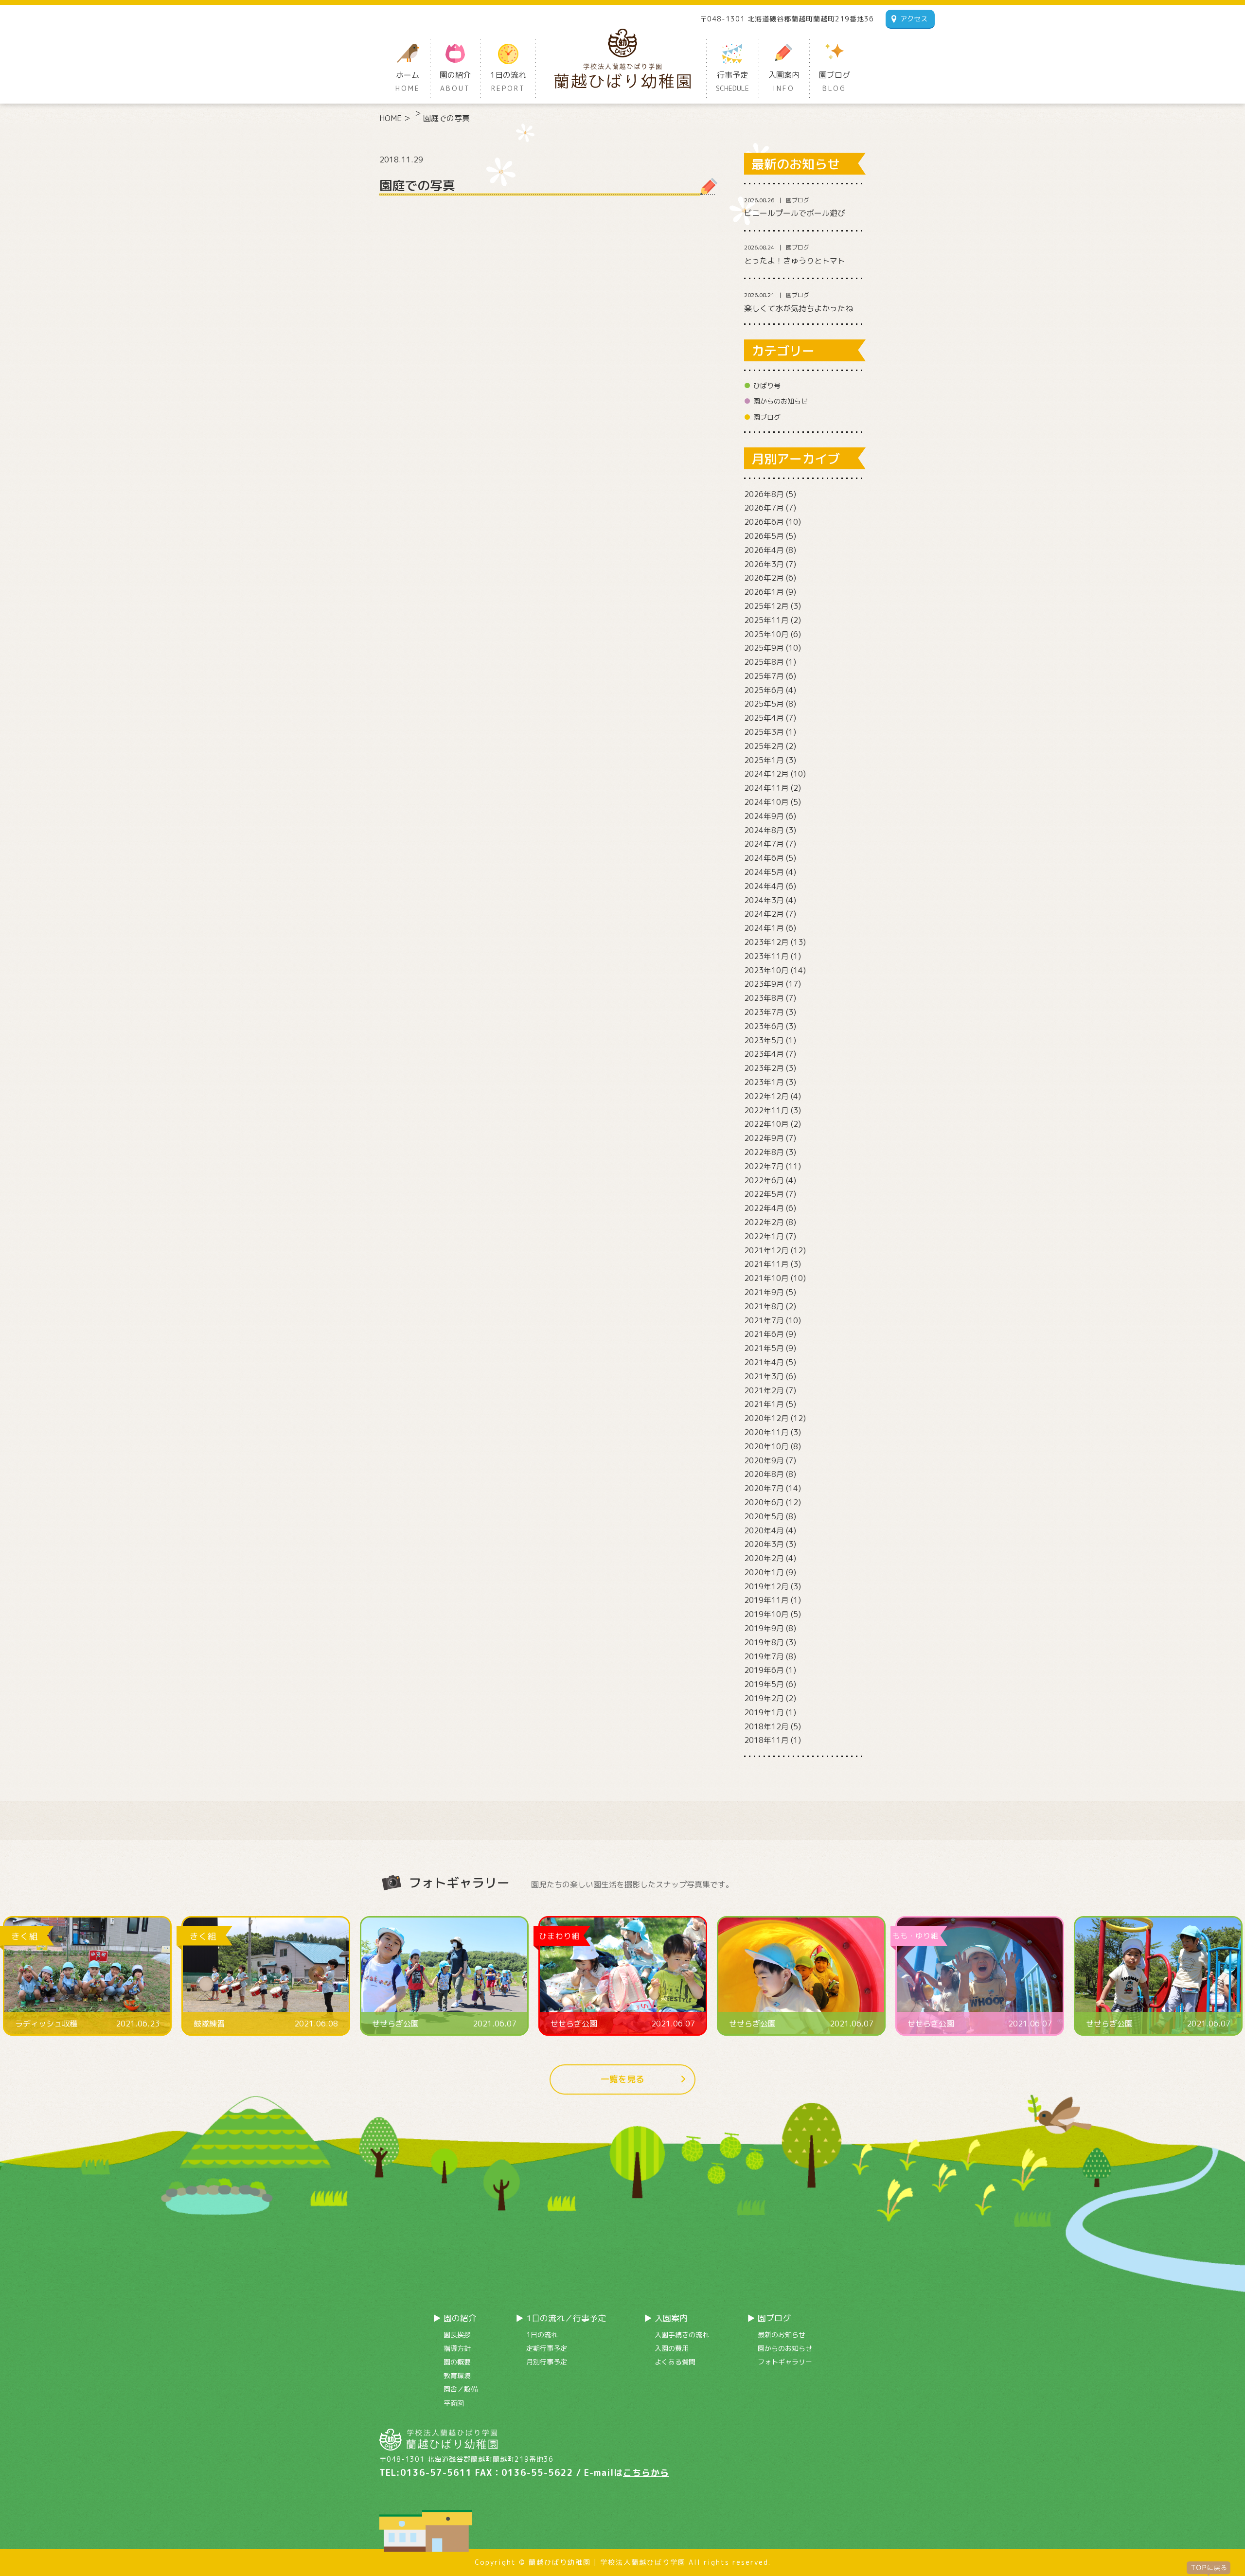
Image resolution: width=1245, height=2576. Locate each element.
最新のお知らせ (782, 2335)
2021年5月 (764, 1348)
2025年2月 (764, 746)
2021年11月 (766, 1264)
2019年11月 (766, 1600)
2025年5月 (764, 704)
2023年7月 (764, 1012)
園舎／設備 (461, 2389)
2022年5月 (764, 1194)
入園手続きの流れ (682, 2335)
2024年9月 (764, 816)
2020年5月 (764, 1516)
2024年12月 (766, 774)
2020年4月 (764, 1530)
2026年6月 (764, 522)
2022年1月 (764, 1236)
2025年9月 (764, 648)
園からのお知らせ (781, 401)
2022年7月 (764, 1166)
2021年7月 (764, 1320)
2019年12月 (766, 1586)
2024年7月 (764, 844)
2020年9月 (764, 1460)
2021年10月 (766, 1278)
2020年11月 (766, 1432)
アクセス (914, 19)
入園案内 (784, 81)
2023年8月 (764, 998)
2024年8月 (764, 830)
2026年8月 (764, 494)
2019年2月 (764, 1698)
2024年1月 (764, 928)
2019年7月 (764, 1656)
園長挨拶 (457, 2335)
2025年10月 (766, 634)
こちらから (646, 2473)
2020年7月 (764, 1488)
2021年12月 (766, 1250)
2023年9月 (764, 984)
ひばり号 (767, 385)
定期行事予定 (547, 2348)
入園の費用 (672, 2348)
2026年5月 (764, 536)
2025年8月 (764, 662)
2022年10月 (766, 1124)
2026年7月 (764, 508)
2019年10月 (766, 1614)
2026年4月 (764, 550)
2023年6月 (764, 1026)
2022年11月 (766, 1110)
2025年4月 (764, 718)
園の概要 (457, 2362)
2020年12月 (766, 1418)
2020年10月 (766, 1446)
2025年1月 (764, 760)
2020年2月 (764, 1558)
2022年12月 (766, 1096)
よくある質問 (675, 2362)
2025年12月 (766, 606)
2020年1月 (764, 1572)
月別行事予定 (547, 2362)
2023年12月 (766, 942)
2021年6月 (764, 1334)
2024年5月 (764, 872)
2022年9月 (764, 1138)
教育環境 (457, 2375)
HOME (391, 118)
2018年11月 (766, 1740)
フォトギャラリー (785, 2362)
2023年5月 (764, 1040)
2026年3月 (764, 564)
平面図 (454, 2403)
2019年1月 (764, 1712)
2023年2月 (764, 1068)
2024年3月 (764, 900)
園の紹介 (455, 81)
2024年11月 (766, 788)
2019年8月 (764, 1642)
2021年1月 (764, 1404)
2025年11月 (766, 620)
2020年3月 (764, 1544)
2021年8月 (764, 1306)
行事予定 (732, 81)
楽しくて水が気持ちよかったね (799, 308)
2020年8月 (764, 1474)
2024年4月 (764, 886)
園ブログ (835, 81)
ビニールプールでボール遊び (795, 213)
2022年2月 (764, 1222)
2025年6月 (764, 690)
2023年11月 (766, 956)
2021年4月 (764, 1362)
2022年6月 (764, 1180)
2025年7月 (764, 676)
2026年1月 (764, 592)
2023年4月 (764, 1054)
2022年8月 (764, 1152)
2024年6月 (764, 858)
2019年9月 (764, 1628)
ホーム (408, 81)
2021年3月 (764, 1376)
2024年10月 (766, 802)
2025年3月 (764, 732)
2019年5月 (764, 1684)
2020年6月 (764, 1502)
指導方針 (457, 2348)
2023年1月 (764, 1082)
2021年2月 (764, 1390)
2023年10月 (766, 970)
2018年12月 (766, 1726)
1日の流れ (508, 81)
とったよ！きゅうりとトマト (795, 261)
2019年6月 (764, 1670)
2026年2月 (764, 578)
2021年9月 (764, 1292)
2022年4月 (764, 1208)
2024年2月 (764, 914)
